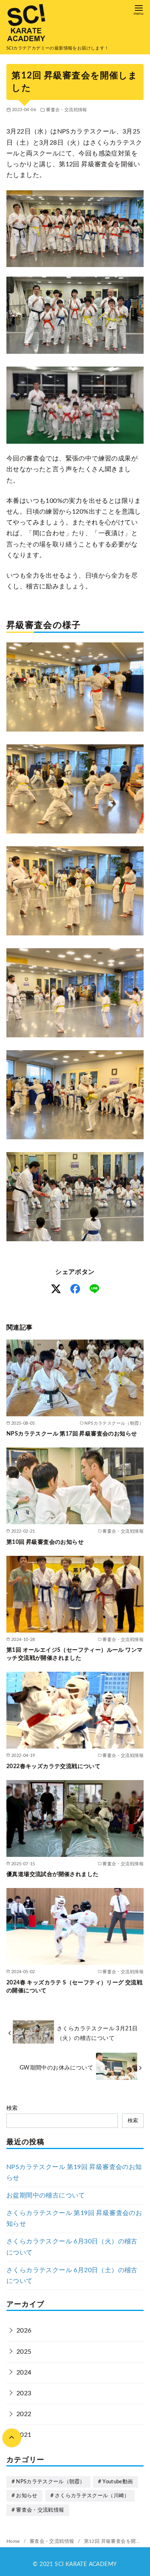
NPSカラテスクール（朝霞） (50, 2482)
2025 (24, 2352)
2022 (24, 2414)
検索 (12, 2108)
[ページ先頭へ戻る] (12, 2438)
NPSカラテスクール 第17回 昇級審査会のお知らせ (72, 1434)
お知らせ (27, 2496)
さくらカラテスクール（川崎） (92, 2496)
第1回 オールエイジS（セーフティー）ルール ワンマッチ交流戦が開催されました (74, 1654)
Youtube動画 (118, 2482)
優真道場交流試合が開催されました (52, 1874)
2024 (24, 2373)
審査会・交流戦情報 (67, 110)
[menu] (139, 9)
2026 (24, 2331)
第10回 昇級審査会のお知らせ (45, 1542)
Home (14, 2541)
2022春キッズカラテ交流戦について (53, 1766)
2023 (24, 2393)
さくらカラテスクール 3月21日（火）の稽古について (97, 2033)
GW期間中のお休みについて (56, 2068)
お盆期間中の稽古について (46, 2195)
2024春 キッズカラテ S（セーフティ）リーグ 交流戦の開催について (74, 1987)
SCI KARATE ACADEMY (86, 2564)
